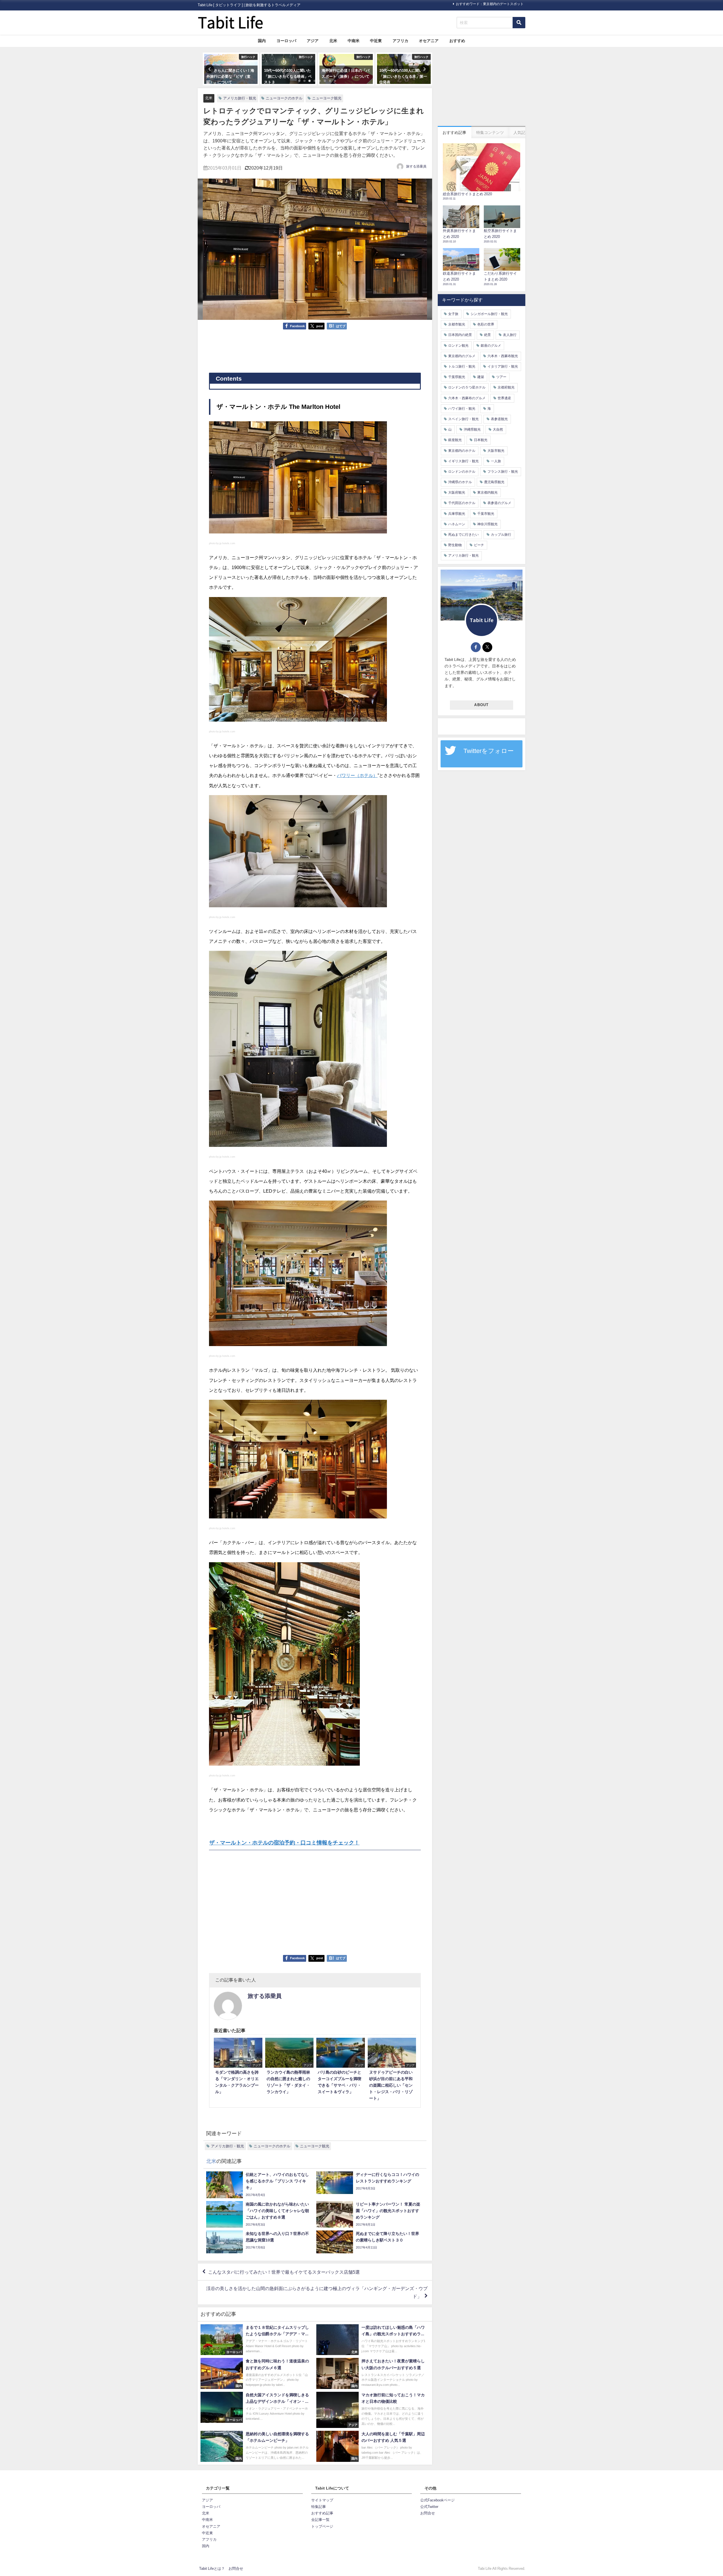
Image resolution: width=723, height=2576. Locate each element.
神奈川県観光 (487, 524)
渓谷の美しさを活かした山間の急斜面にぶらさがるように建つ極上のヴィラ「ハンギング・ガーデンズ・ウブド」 (317, 2292)
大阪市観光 (496, 451)
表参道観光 (499, 419)
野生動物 (455, 545)
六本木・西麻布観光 (503, 356)
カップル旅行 (501, 535)
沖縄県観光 (472, 429)
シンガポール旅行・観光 (489, 314)
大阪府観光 (457, 492)
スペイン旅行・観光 (463, 419)
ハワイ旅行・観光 (462, 409)
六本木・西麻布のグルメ (467, 398)
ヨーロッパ (286, 41)
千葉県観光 (457, 377)
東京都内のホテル (462, 451)
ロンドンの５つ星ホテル (467, 387)
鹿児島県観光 (494, 482)
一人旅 (496, 461)
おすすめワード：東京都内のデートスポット (490, 4)
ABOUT (481, 705)
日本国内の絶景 (460, 335)
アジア (313, 41)
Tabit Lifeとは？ (212, 2569)
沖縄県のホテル (460, 482)
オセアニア (429, 41)
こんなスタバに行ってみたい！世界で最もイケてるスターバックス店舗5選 (284, 2272)
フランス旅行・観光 (503, 472)
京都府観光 (506, 387)
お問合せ (428, 2513)
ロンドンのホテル (462, 472)
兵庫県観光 (457, 514)
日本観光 (481, 440)
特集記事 (319, 2507)
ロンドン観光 (458, 346)
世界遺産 (504, 398)
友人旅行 (510, 335)
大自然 (498, 429)
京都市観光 (457, 324)
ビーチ (479, 545)
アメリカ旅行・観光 (240, 98)
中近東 (376, 41)
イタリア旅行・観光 (503, 366)
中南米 (354, 41)
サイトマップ (322, 2500)
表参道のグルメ (499, 503)
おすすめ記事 (322, 2513)
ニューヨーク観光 (327, 98)
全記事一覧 (320, 2520)
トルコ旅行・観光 (462, 366)
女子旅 (453, 314)
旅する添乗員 (416, 166)
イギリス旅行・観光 (463, 461)
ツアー (501, 377)
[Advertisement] (315, 351)
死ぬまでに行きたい (463, 535)
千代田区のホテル (462, 503)
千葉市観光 (486, 514)
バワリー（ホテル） (357, 775)
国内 (262, 41)
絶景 (487, 335)
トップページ (322, 2526)
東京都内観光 (487, 492)
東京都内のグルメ (462, 356)
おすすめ (457, 41)
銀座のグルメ (491, 346)
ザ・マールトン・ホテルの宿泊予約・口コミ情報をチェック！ (284, 1843)
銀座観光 (455, 440)
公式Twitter (429, 2507)
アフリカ (400, 41)
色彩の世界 (486, 324)
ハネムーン (457, 524)
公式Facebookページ (437, 2500)
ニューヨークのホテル (284, 98)
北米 (333, 41)
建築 (481, 377)
